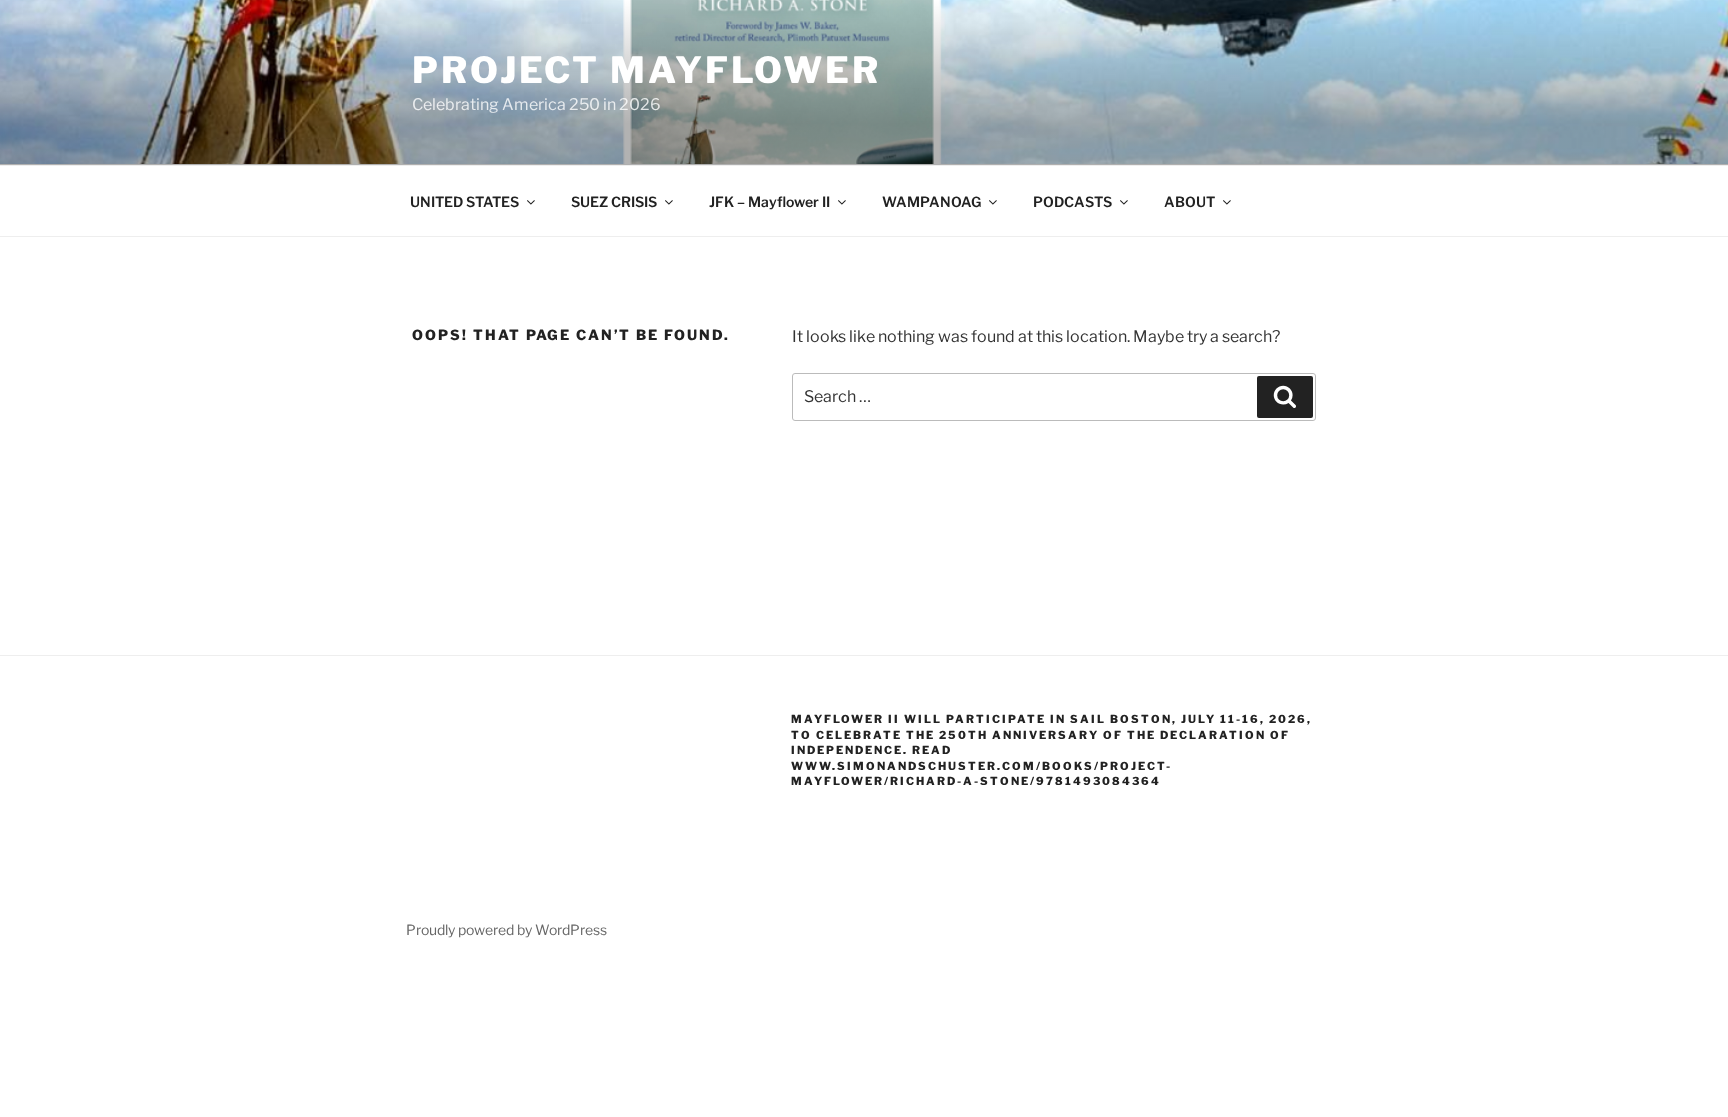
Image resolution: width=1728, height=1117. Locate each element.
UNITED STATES (464, 201)
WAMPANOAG (931, 201)
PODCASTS (1072, 201)
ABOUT (1189, 201)
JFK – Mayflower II (769, 201)
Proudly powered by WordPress (506, 929)
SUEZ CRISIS (614, 201)
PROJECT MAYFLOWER (646, 70)
